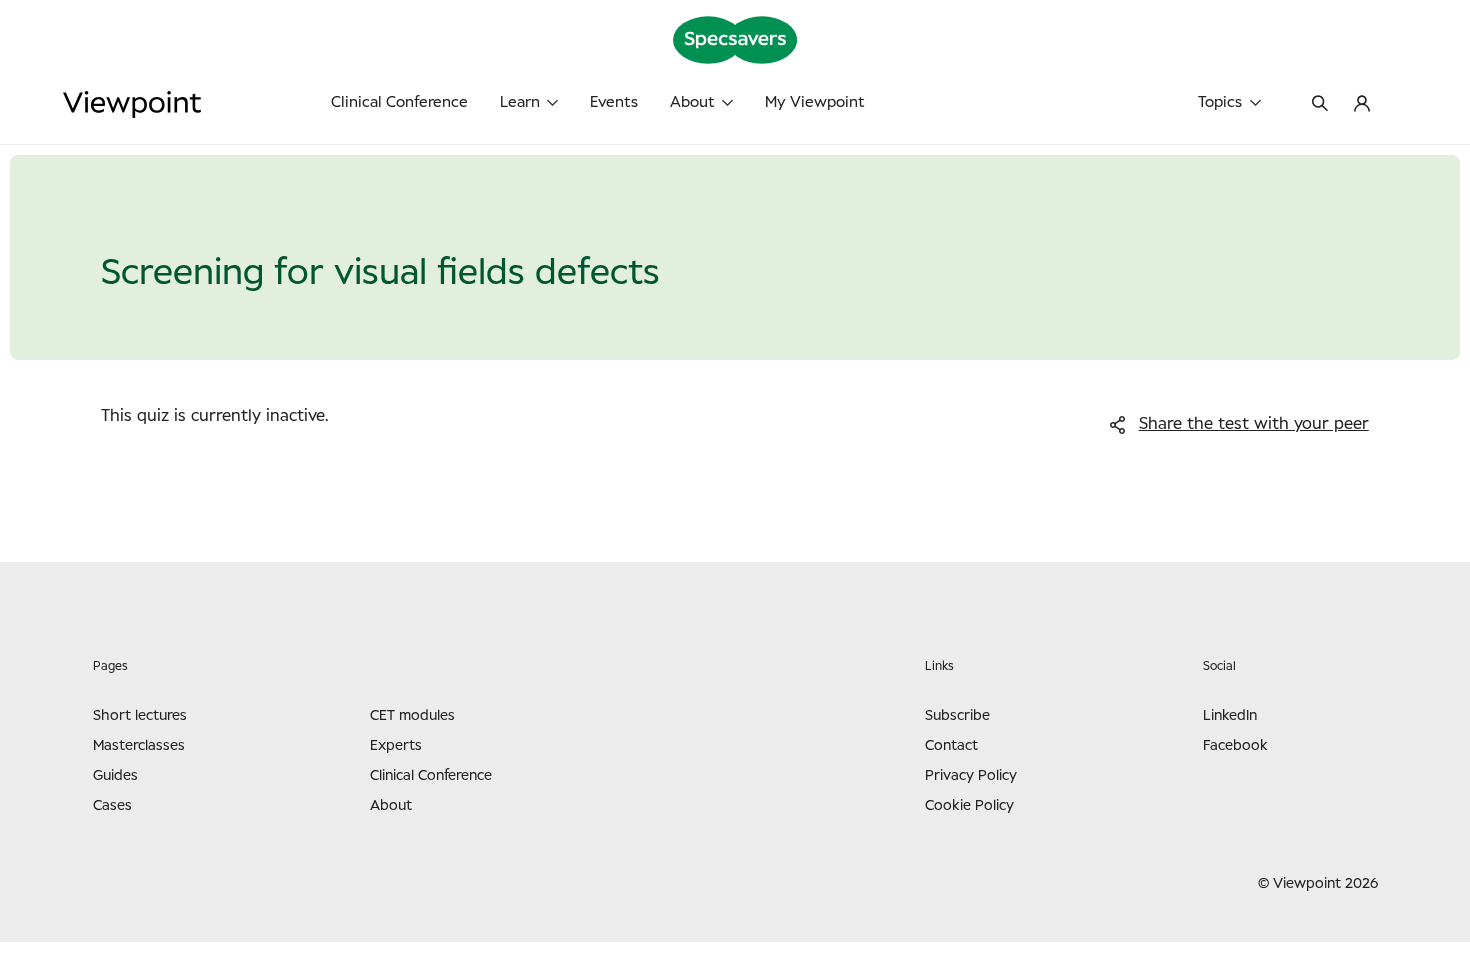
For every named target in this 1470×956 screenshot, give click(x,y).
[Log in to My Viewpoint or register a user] (1362, 105)
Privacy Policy (971, 776)
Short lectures (140, 716)
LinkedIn (1230, 716)
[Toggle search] (1320, 105)
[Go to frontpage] (200, 104)
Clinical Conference (399, 102)
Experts (396, 746)
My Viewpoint (815, 102)
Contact (951, 746)
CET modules (412, 716)
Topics (1220, 102)
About (692, 102)
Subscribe (957, 716)
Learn (520, 102)
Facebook (1235, 746)
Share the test (1254, 424)
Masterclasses (139, 746)
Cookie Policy (969, 806)
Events (614, 102)
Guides (115, 776)
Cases (112, 806)
